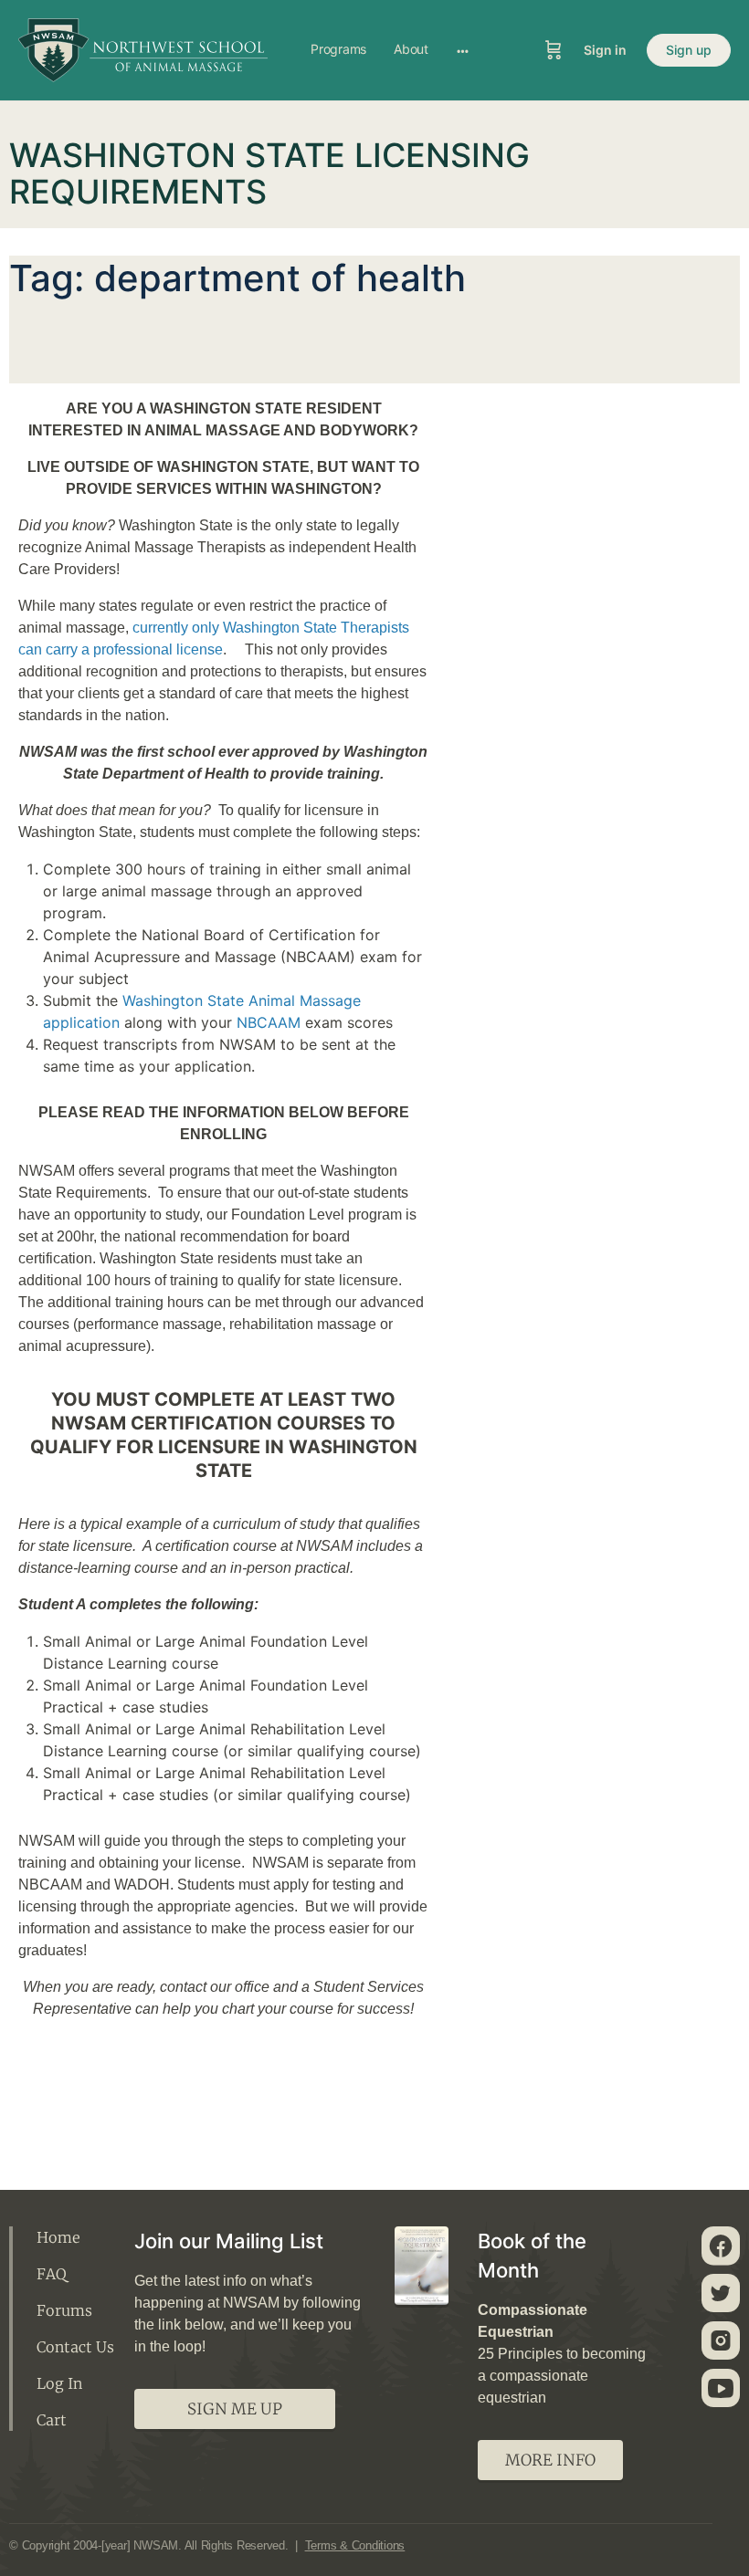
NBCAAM (269, 1022)
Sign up (689, 50)
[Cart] (554, 50)
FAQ (52, 2274)
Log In (59, 2383)
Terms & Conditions (355, 2545)
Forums (64, 2310)
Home (58, 2237)
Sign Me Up (235, 2409)
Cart (52, 2420)
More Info (550, 2460)
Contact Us (75, 2347)
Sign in (605, 50)
